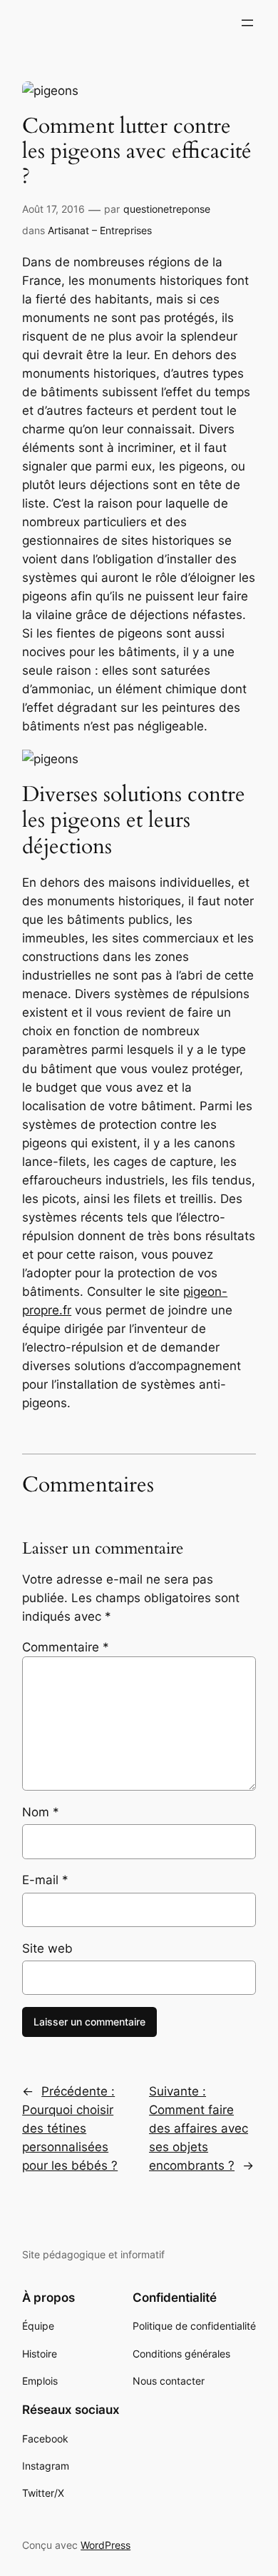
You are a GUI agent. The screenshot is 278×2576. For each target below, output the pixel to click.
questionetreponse (167, 209)
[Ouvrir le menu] (247, 23)
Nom (41, 1812)
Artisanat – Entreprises (100, 230)
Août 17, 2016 (53, 209)
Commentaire (66, 1647)
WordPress (105, 2545)
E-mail (45, 1880)
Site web (47, 1948)
